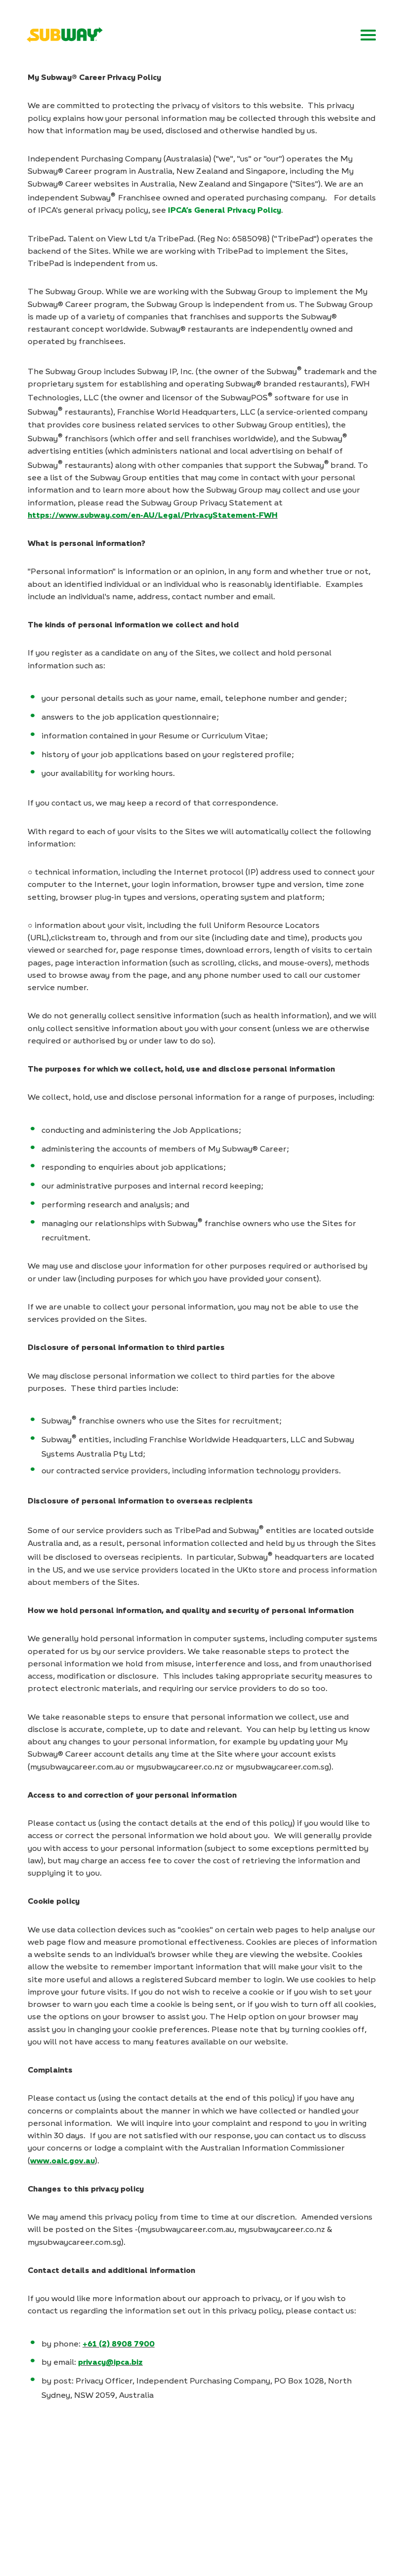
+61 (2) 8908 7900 (119, 2344)
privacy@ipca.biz (110, 2362)
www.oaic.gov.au (62, 2160)
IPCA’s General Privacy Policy (224, 210)
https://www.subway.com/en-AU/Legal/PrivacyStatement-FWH (153, 515)
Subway (65, 35)
